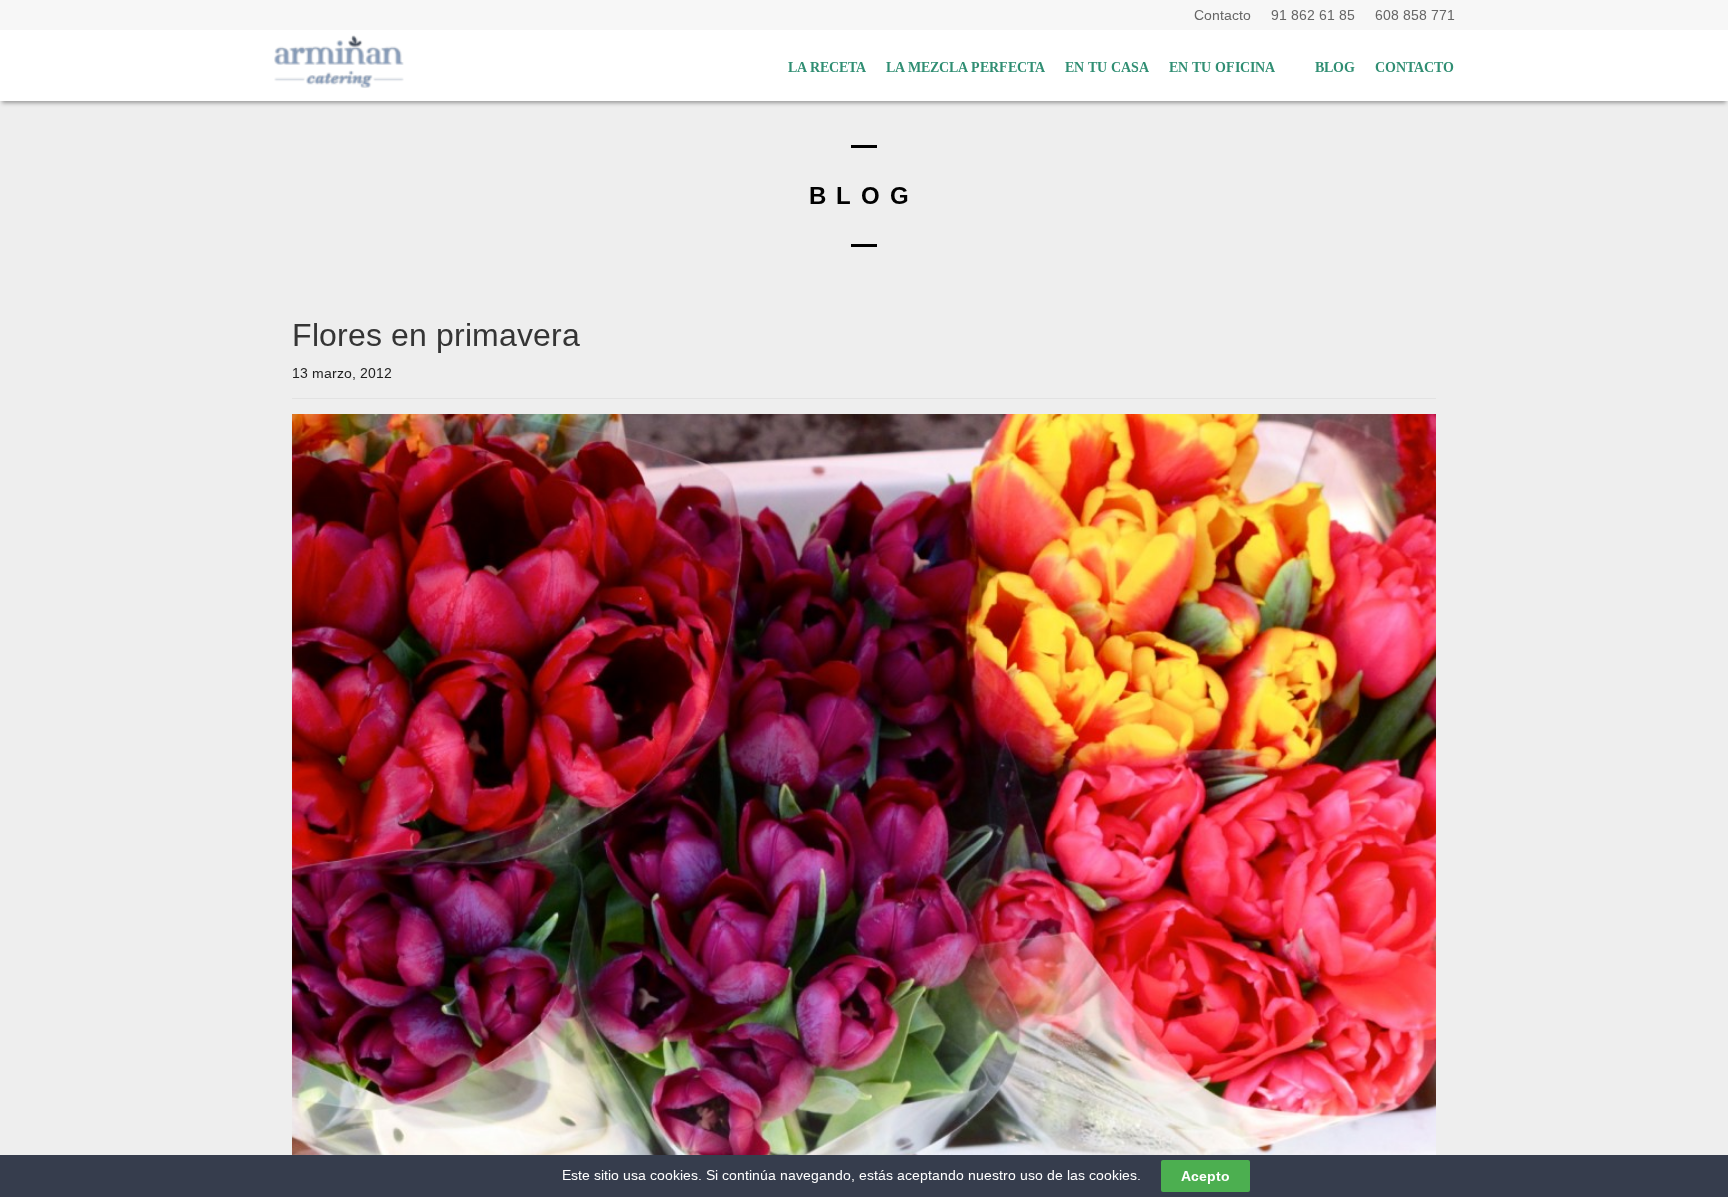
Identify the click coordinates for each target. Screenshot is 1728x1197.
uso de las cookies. (1080, 1175)
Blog (1335, 67)
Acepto (1205, 1176)
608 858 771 (1415, 15)
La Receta (827, 67)
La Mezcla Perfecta (965, 67)
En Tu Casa (1107, 67)
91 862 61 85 (1317, 15)
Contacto (1226, 15)
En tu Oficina (1222, 67)
